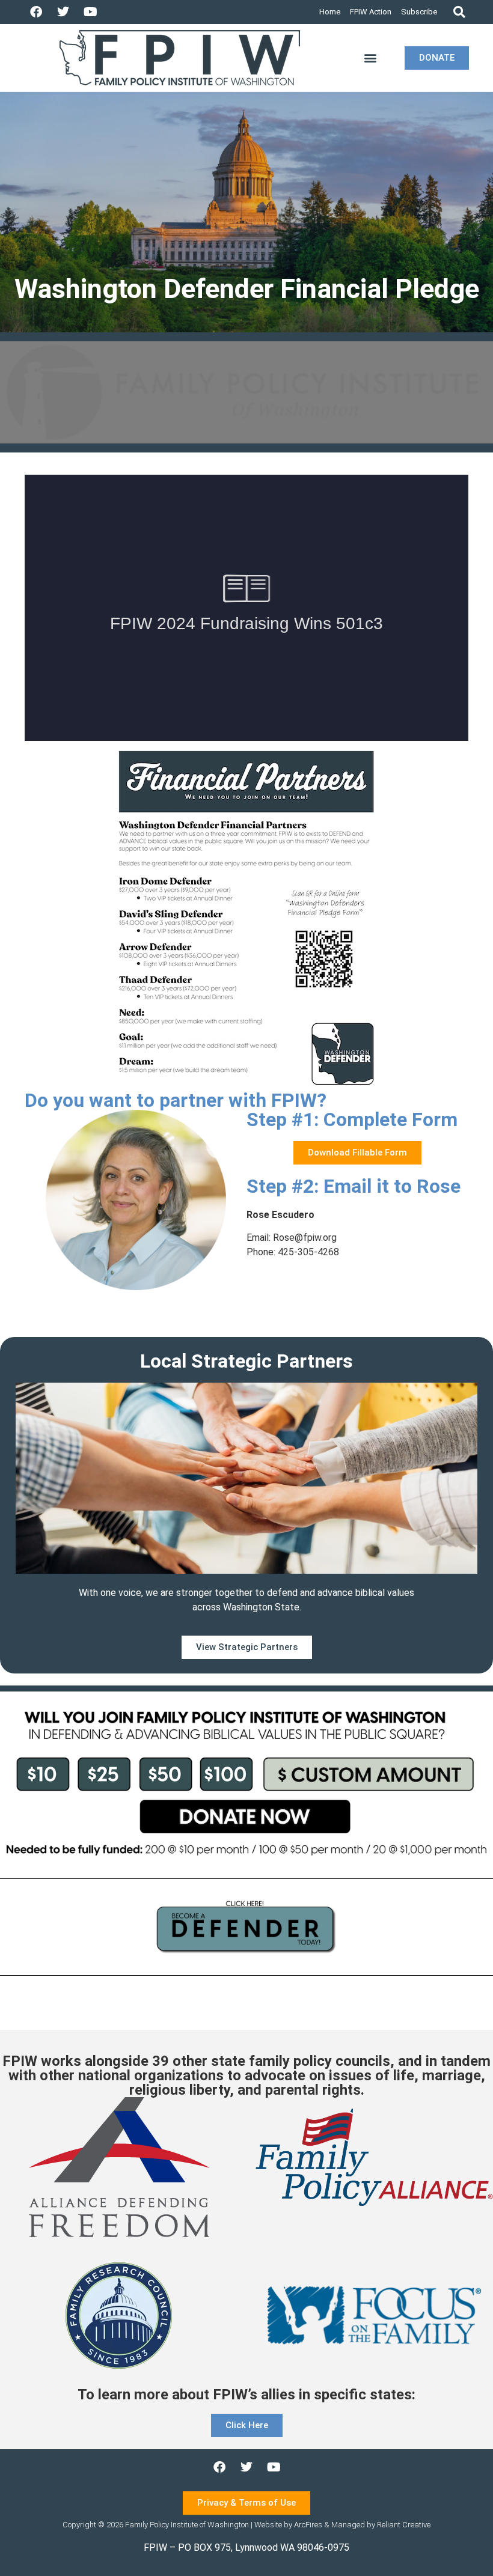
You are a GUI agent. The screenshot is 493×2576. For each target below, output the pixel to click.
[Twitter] (63, 12)
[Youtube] (90, 12)
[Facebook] (36, 12)
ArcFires (308, 2525)
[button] (459, 12)
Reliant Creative (404, 2525)
